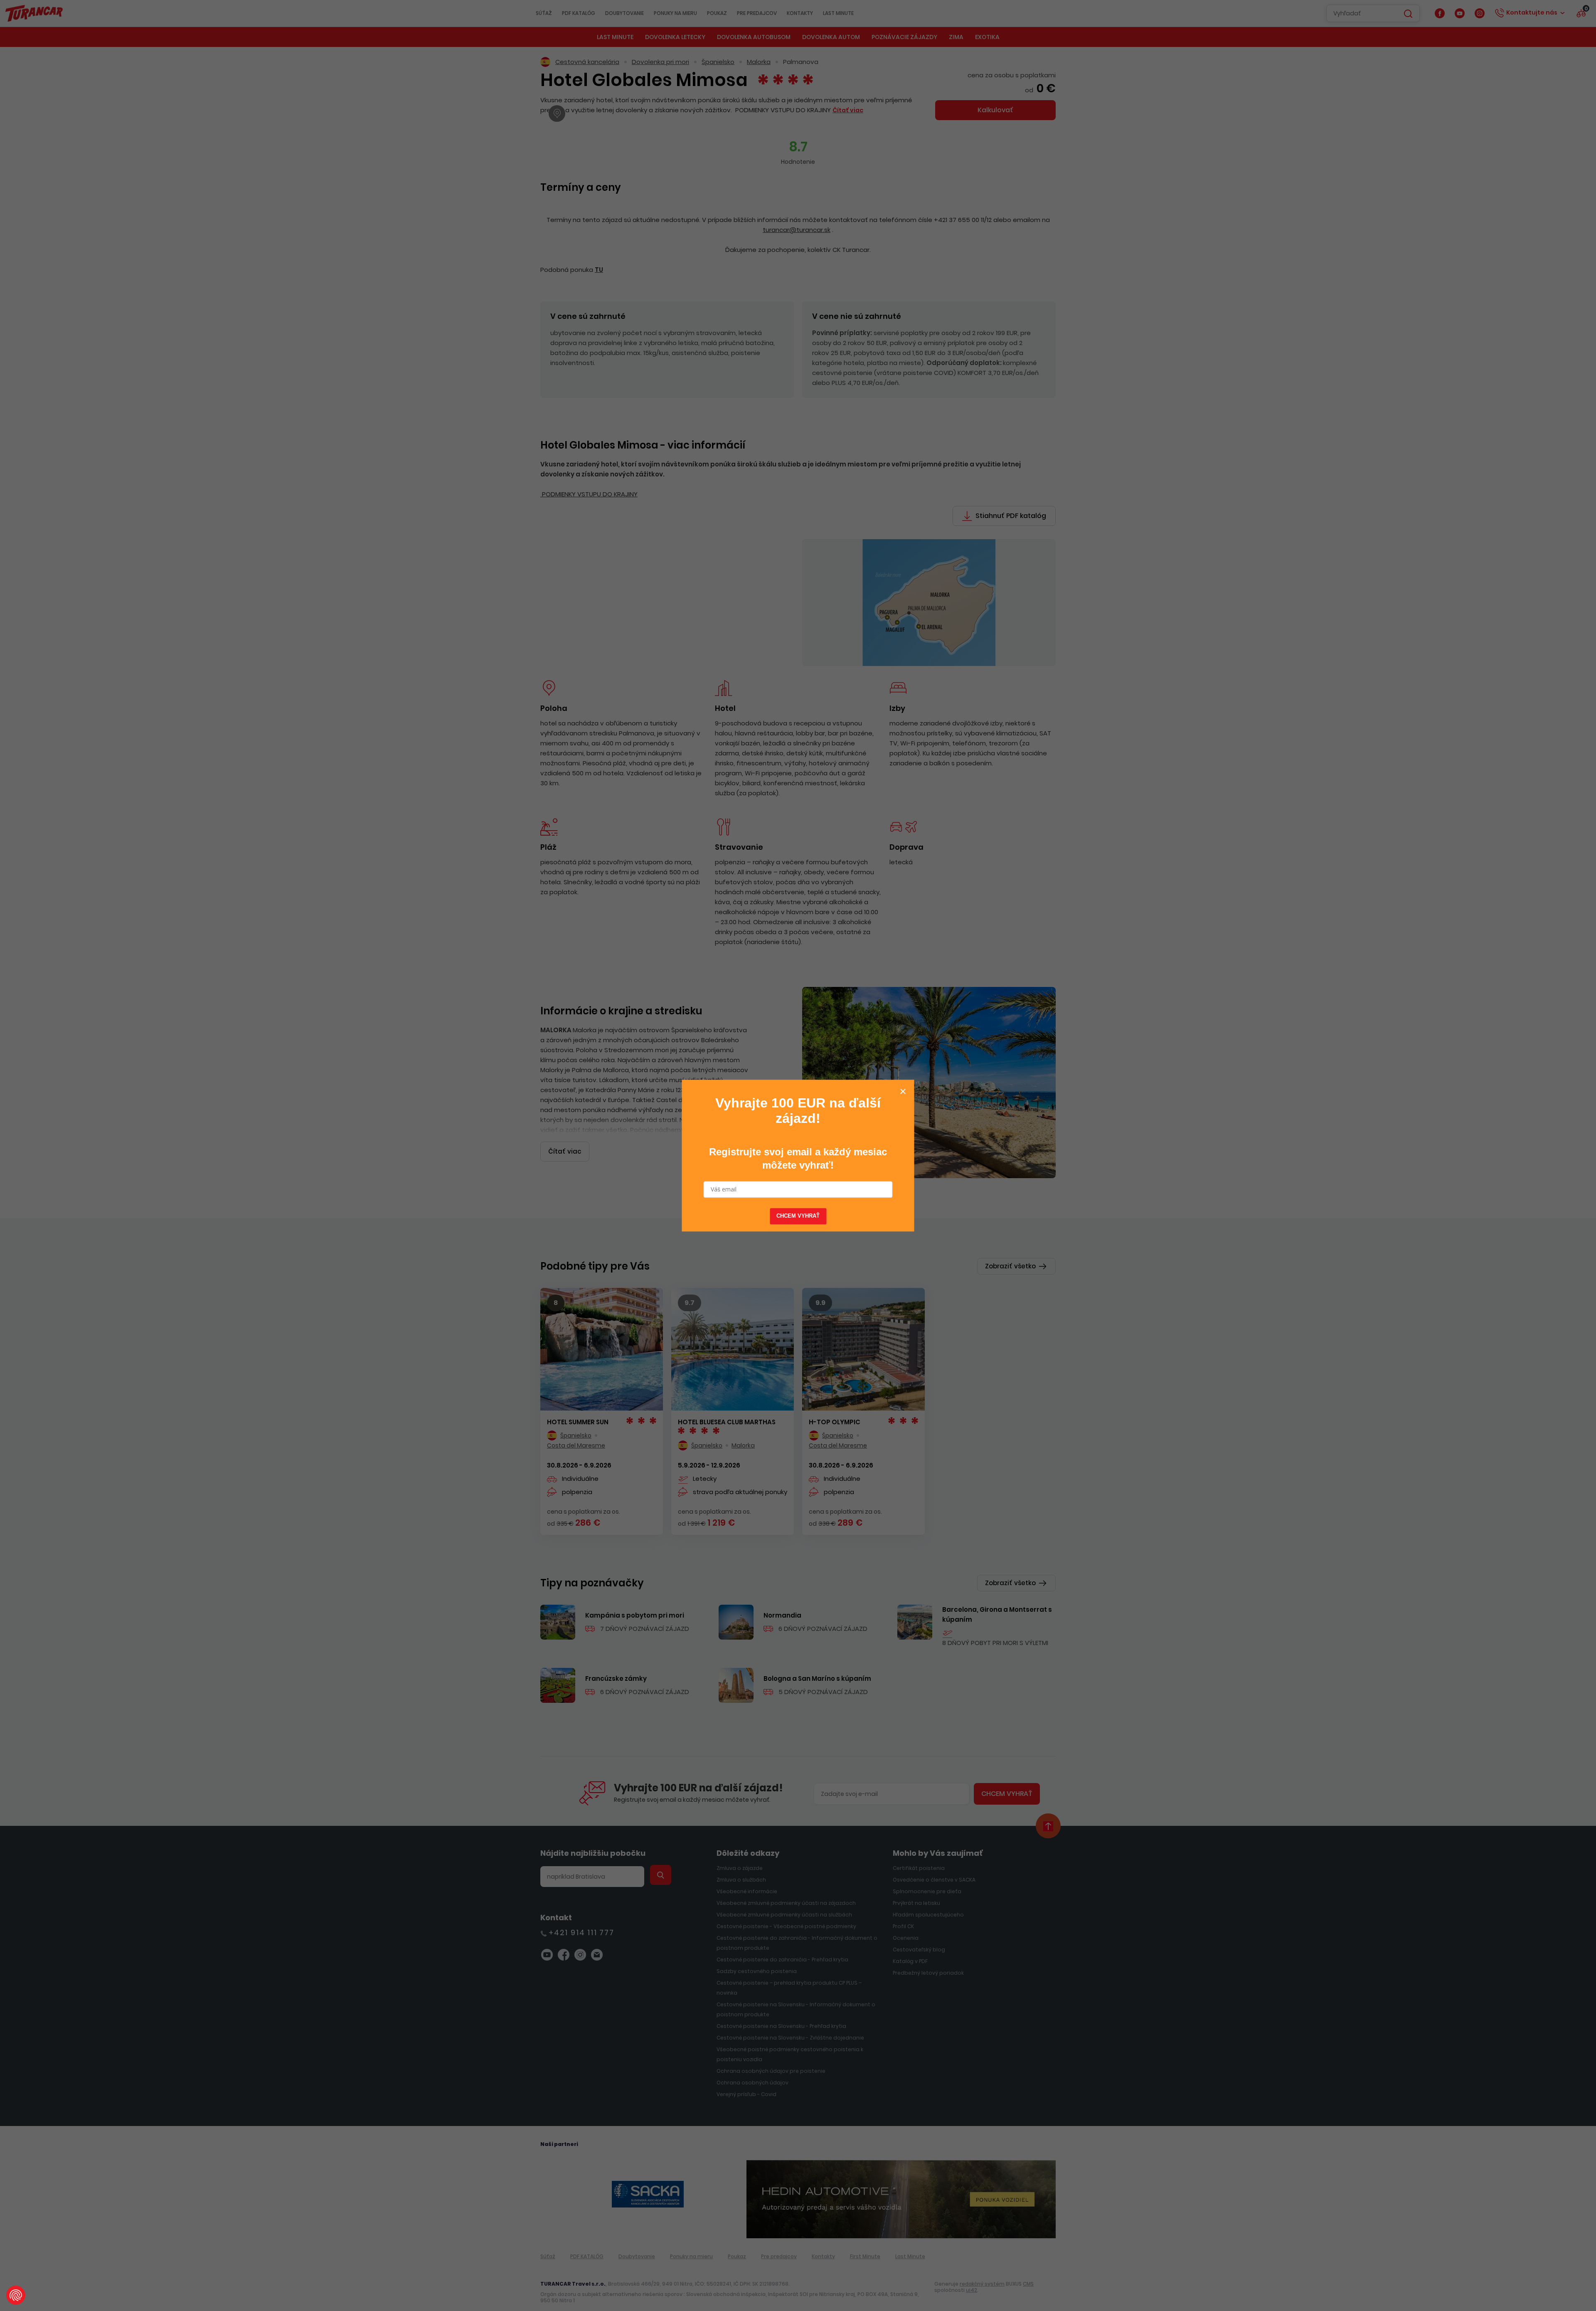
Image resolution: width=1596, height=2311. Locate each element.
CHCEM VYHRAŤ (798, 1216)
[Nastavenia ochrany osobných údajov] (16, 2295)
